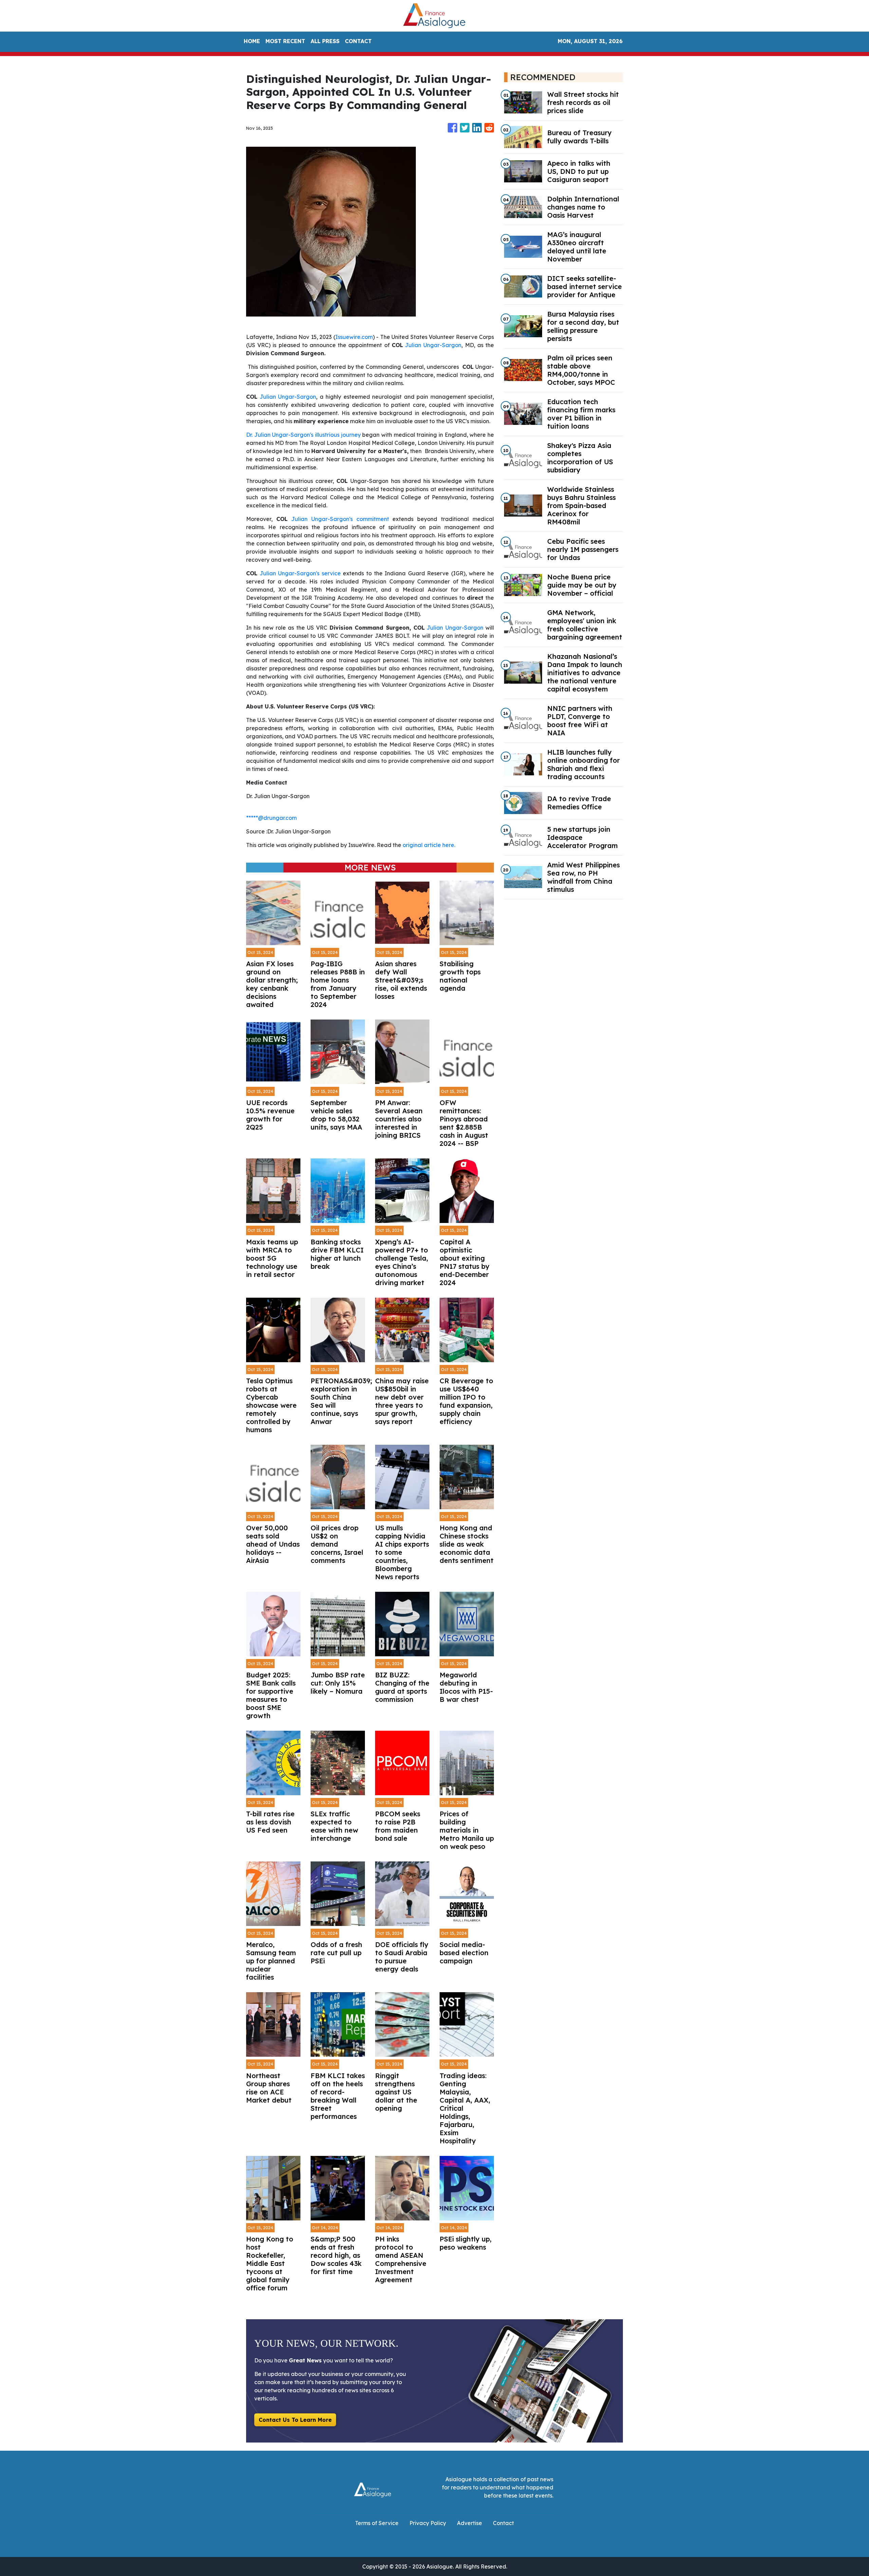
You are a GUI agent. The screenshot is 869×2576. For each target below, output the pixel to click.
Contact (503, 2523)
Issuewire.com (354, 337)
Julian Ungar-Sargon (433, 345)
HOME (252, 41)
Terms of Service (377, 2523)
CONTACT (358, 41)
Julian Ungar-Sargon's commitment (340, 519)
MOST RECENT (285, 41)
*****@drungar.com (271, 818)
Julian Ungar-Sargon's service (300, 573)
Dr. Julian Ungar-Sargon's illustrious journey (303, 435)
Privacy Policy (428, 2523)
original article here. (429, 845)
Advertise (469, 2523)
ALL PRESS (325, 41)
